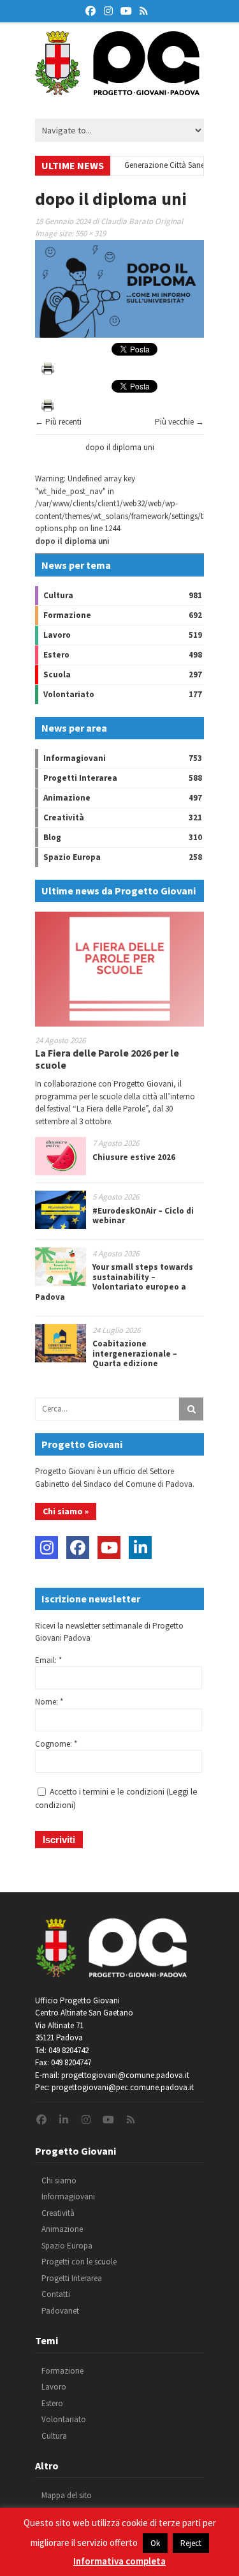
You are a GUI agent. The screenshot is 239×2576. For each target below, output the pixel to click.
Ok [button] (155, 2543)
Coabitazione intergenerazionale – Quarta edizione (135, 1353)
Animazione (67, 798)
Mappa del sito (67, 2495)
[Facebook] (78, 1548)
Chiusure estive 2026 (134, 1157)
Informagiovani (75, 758)
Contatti (56, 2294)
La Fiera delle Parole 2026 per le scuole (107, 1059)
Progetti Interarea (80, 778)
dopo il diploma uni (120, 447)
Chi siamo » (66, 1511)
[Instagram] (47, 1548)
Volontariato (69, 694)
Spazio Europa (72, 857)
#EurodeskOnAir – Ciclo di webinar (143, 1216)
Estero (56, 655)
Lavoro (57, 635)
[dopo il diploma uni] (119, 335)
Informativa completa (119, 2561)
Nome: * (49, 1702)
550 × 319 (91, 233)
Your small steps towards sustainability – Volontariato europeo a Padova (114, 1282)
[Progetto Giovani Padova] (117, 89)
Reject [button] (191, 2543)
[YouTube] (109, 1548)
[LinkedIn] (140, 1548)
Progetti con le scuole (79, 2262)
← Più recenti (58, 422)
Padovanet (60, 2311)
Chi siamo (59, 2181)
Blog (52, 837)
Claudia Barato (127, 221)
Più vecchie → (179, 422)
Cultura (58, 595)
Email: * (48, 1660)
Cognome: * (56, 1744)
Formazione (67, 615)
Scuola (57, 674)
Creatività (64, 817)
